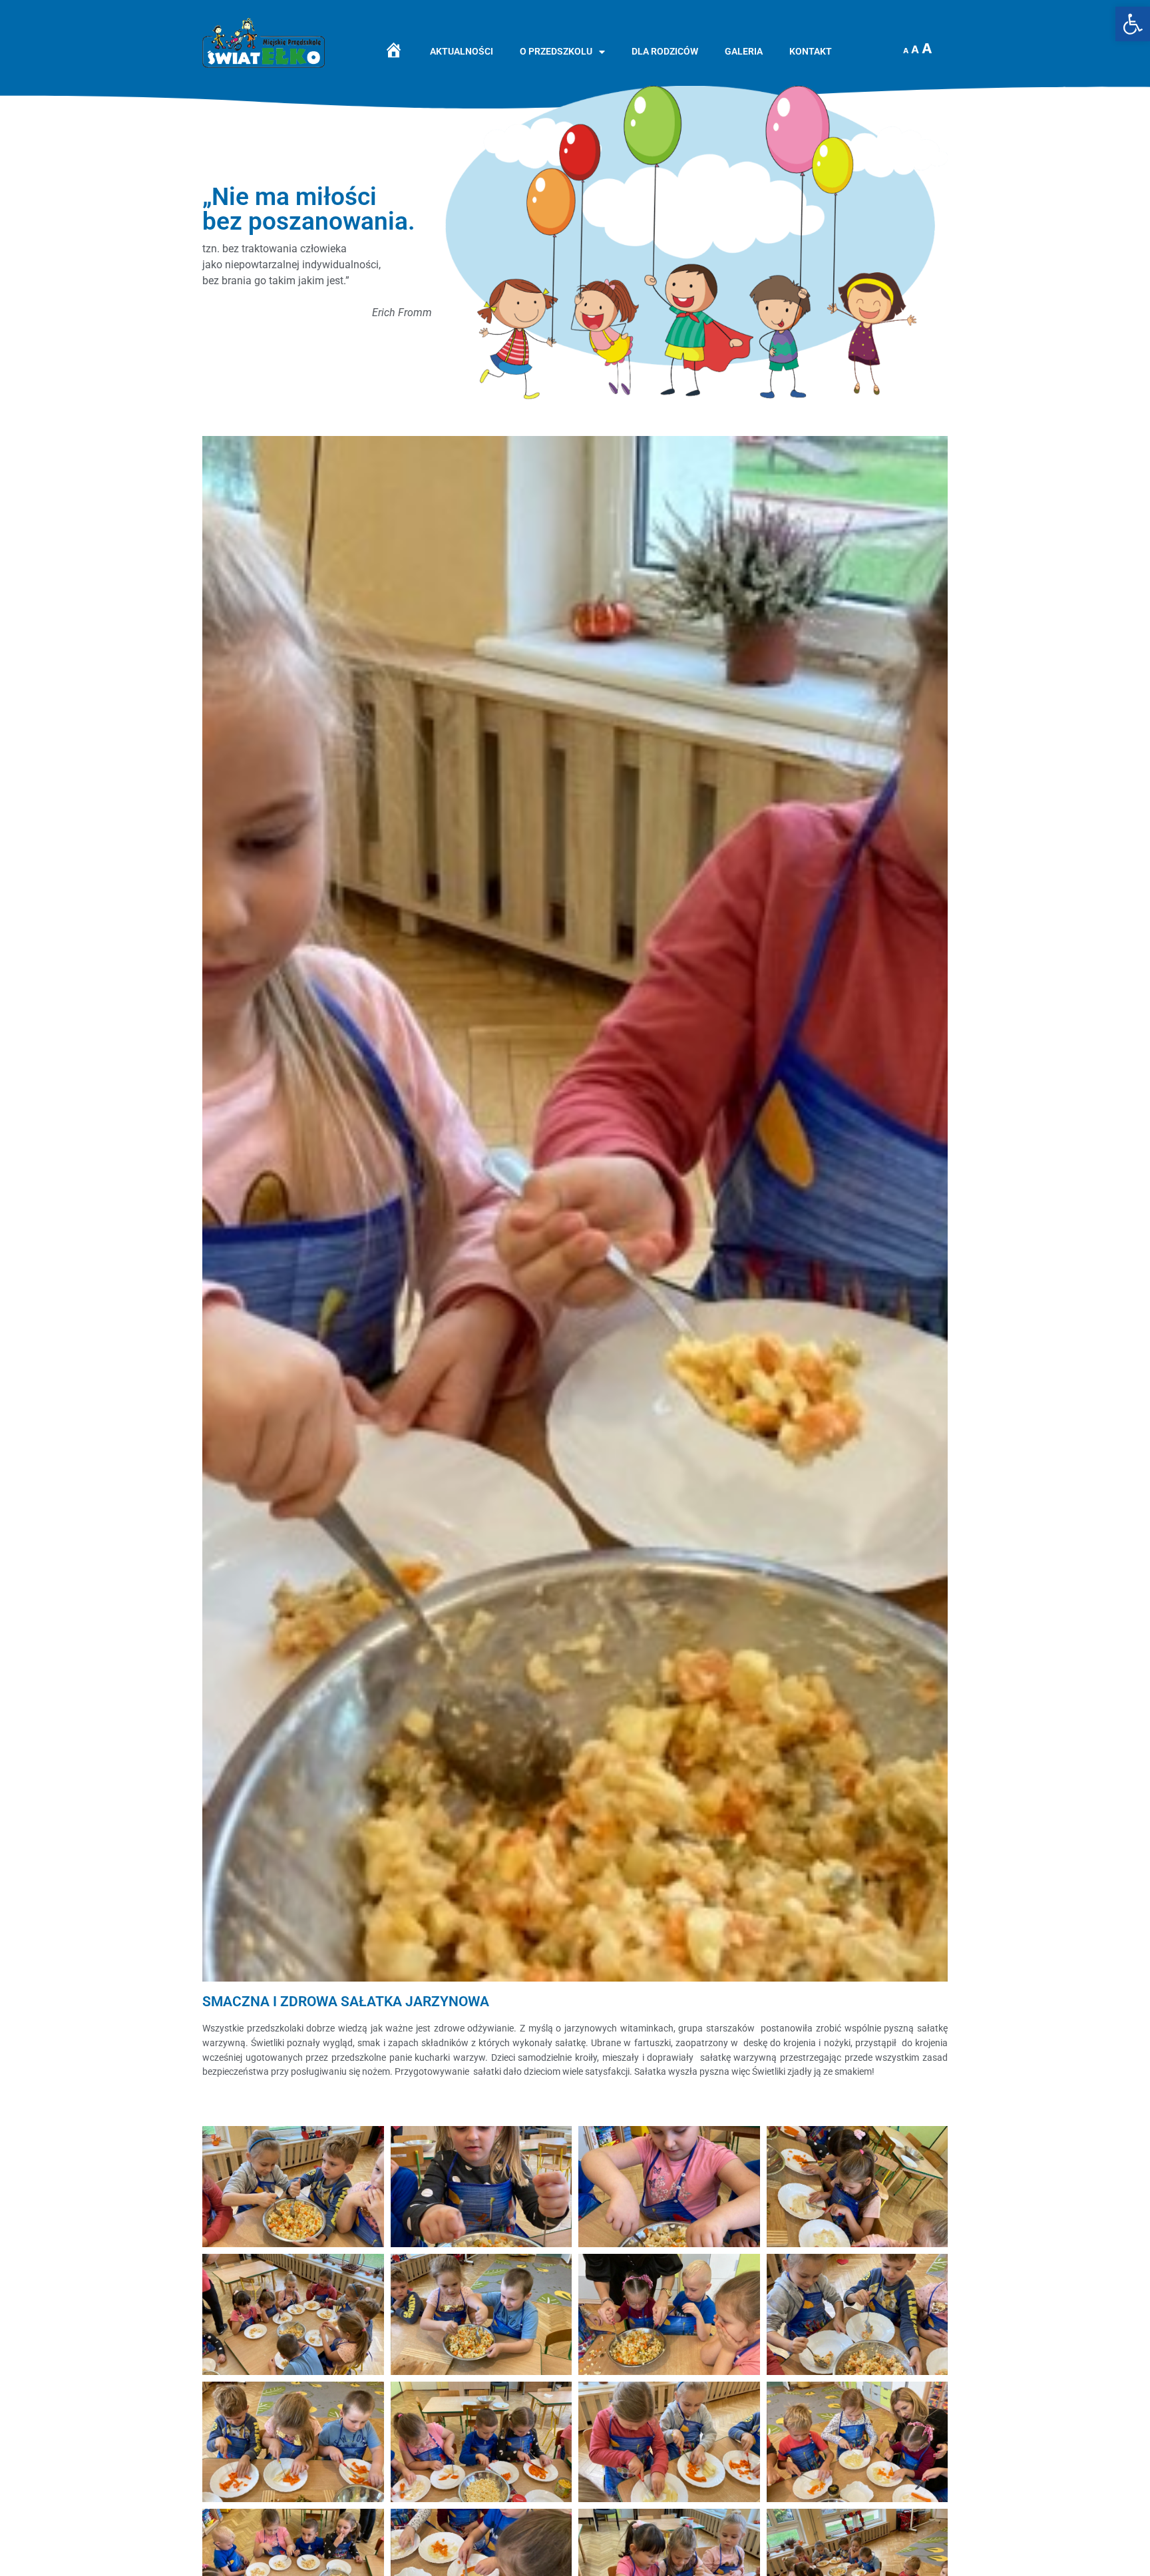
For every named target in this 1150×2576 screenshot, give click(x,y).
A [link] (906, 51)
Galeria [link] (744, 52)
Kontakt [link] (811, 52)
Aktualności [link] (462, 52)
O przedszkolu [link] (556, 52)
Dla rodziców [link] (665, 52)
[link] (1133, 24)
